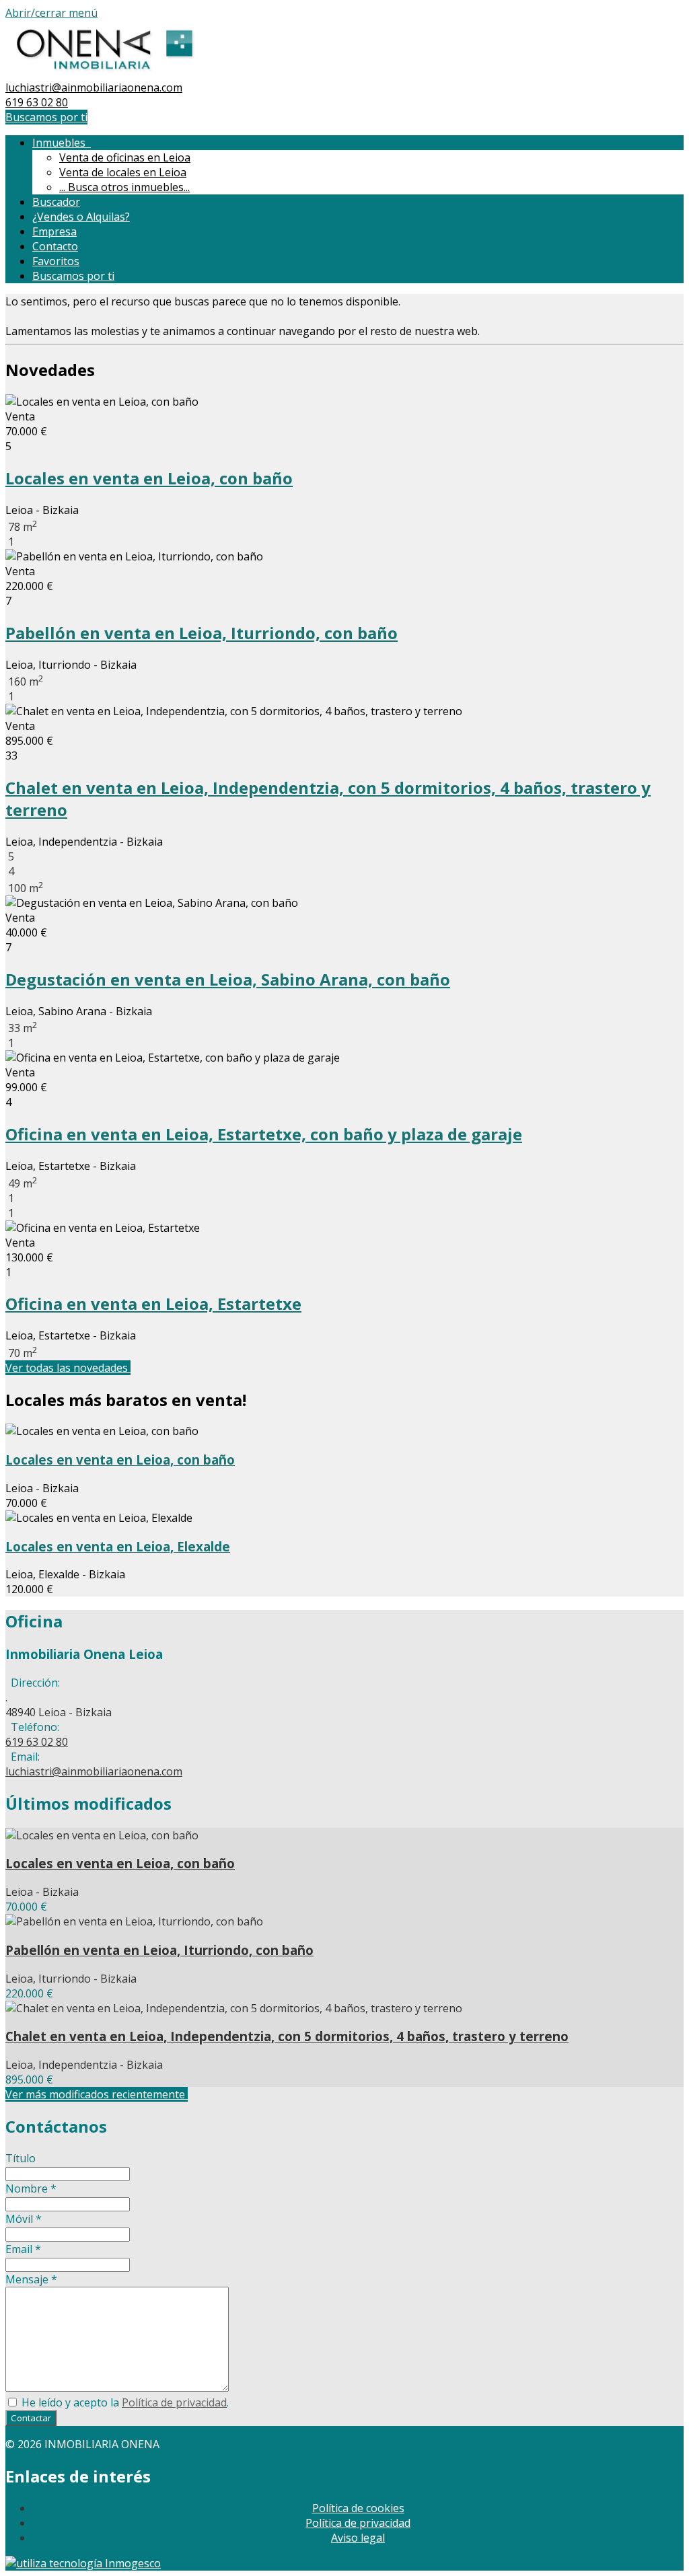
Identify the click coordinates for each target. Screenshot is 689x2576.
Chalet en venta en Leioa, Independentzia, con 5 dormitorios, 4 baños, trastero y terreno (287, 2036)
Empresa (55, 231)
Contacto (55, 246)
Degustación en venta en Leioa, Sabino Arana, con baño (228, 979)
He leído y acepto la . (124, 2402)
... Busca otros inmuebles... (124, 187)
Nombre (31, 2188)
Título (21, 2158)
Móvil (24, 2219)
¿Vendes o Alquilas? (81, 217)
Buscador (56, 202)
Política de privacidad (174, 2402)
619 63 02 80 (37, 102)
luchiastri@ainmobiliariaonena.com (94, 87)
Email (23, 2249)
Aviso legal (358, 2538)
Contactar (31, 2418)
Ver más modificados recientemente (97, 2094)
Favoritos (56, 261)
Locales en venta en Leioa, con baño (149, 478)
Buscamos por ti (46, 117)
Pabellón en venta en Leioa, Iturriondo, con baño (202, 633)
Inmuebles (62, 143)
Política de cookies (358, 2508)
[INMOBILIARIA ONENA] (104, 73)
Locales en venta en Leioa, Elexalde (118, 1546)
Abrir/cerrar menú (51, 13)
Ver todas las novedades (68, 1368)
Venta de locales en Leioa (123, 172)
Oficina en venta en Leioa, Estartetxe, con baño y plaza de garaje (264, 1134)
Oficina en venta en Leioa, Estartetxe (153, 1303)
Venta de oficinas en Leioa (125, 157)
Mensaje (31, 2279)
